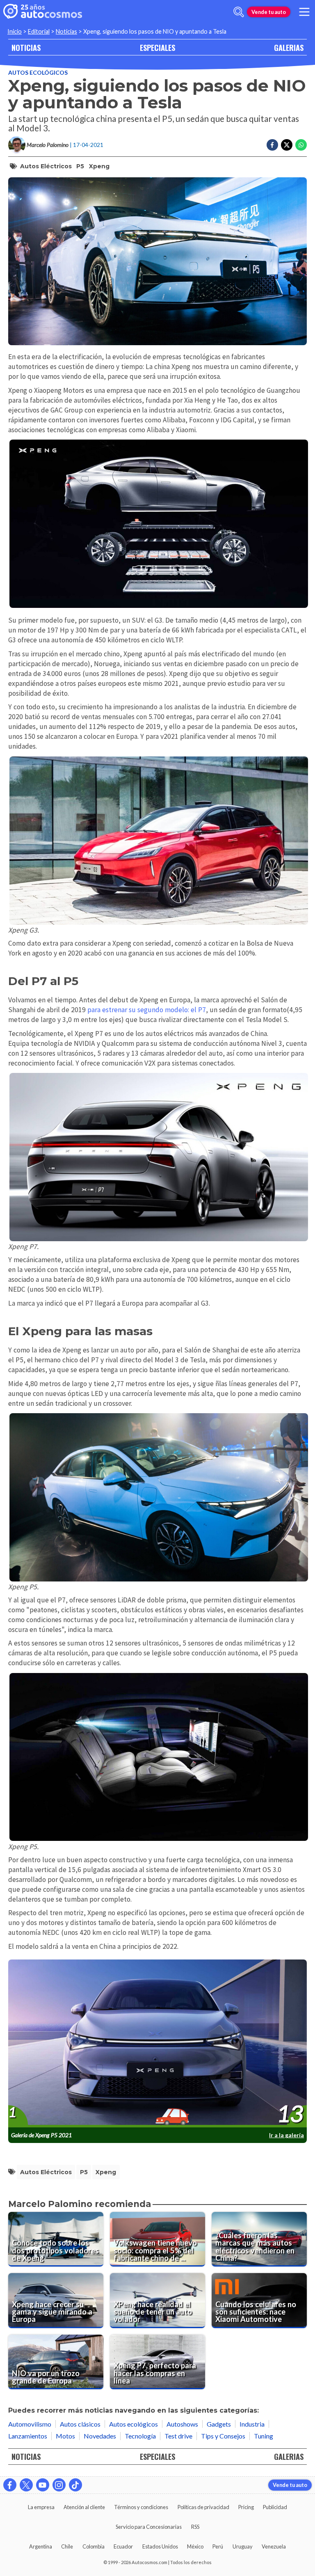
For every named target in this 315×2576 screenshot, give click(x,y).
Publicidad (275, 2507)
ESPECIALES (157, 47)
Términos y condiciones (141, 2507)
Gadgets (219, 2424)
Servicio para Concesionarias (149, 2527)
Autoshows (182, 2424)
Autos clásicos (80, 2424)
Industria (252, 2424)
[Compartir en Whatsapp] (301, 145)
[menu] (304, 12)
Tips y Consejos (223, 2436)
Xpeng (99, 166)
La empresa (41, 2507)
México (195, 2546)
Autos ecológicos (38, 72)
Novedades (100, 2436)
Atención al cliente (84, 2507)
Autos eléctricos (46, 166)
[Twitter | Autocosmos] (26, 2485)
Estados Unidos (160, 2546)
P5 (80, 166)
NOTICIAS (26, 47)
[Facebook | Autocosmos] (10, 2485)
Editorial (39, 31)
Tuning (264, 2436)
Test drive (178, 2436)
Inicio (15, 31)
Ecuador (123, 2546)
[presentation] (157, 2044)
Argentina (41, 2546)
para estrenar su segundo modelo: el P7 (147, 1010)
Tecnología (140, 2436)
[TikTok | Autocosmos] (75, 2485)
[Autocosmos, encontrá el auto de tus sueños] (43, 12)
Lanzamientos (28, 2436)
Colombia (94, 2546)
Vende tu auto (269, 12)
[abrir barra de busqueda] (239, 12)
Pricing (246, 2507)
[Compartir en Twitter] (287, 145)
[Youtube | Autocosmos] (43, 2485)
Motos (65, 2436)
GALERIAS (289, 47)
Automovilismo (30, 2424)
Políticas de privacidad (203, 2507)
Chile (67, 2546)
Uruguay (243, 2546)
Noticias (66, 31)
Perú (218, 2546)
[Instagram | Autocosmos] (59, 2485)
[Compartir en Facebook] (272, 145)
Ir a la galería (286, 2135)
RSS (195, 2527)
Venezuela (274, 2546)
